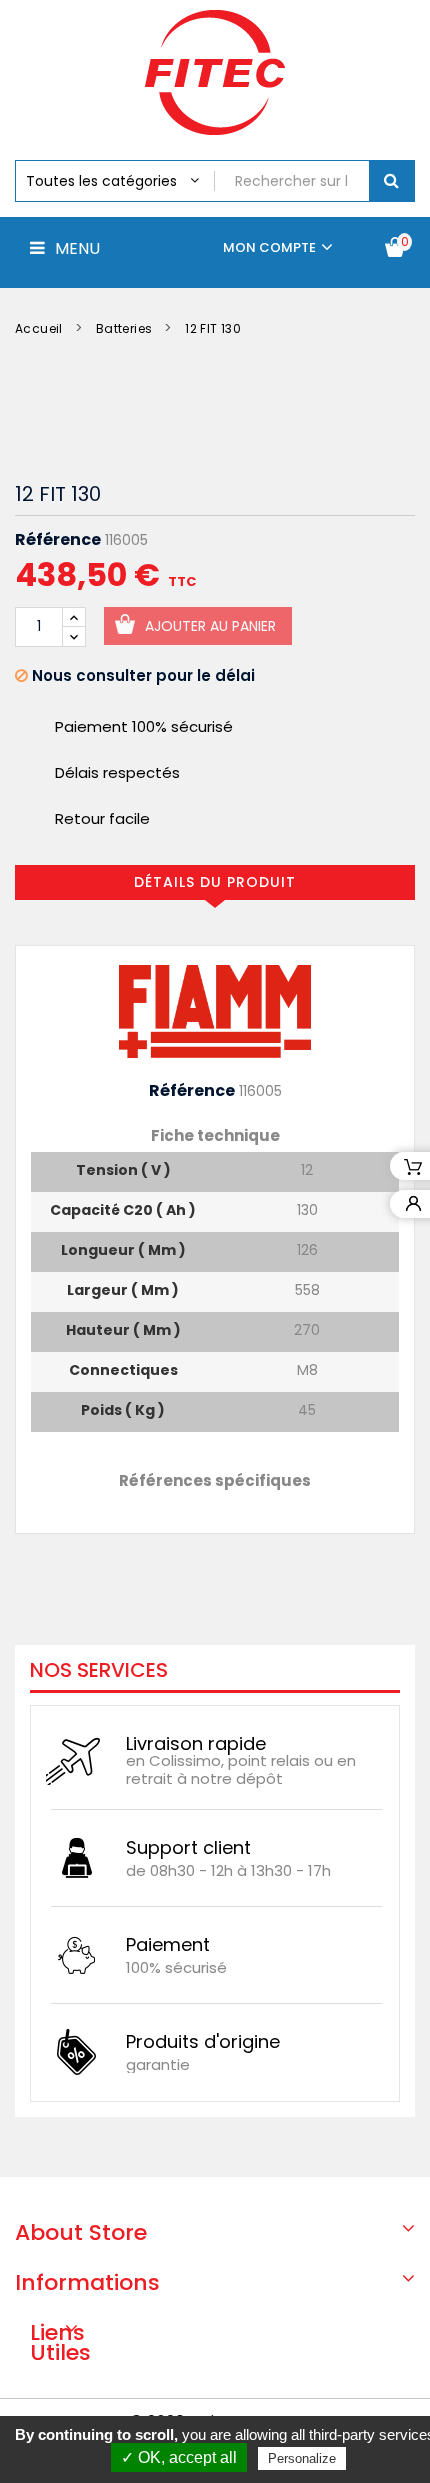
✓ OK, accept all (179, 2457)
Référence (58, 540)
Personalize (302, 2458)
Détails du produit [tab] (215, 882)
